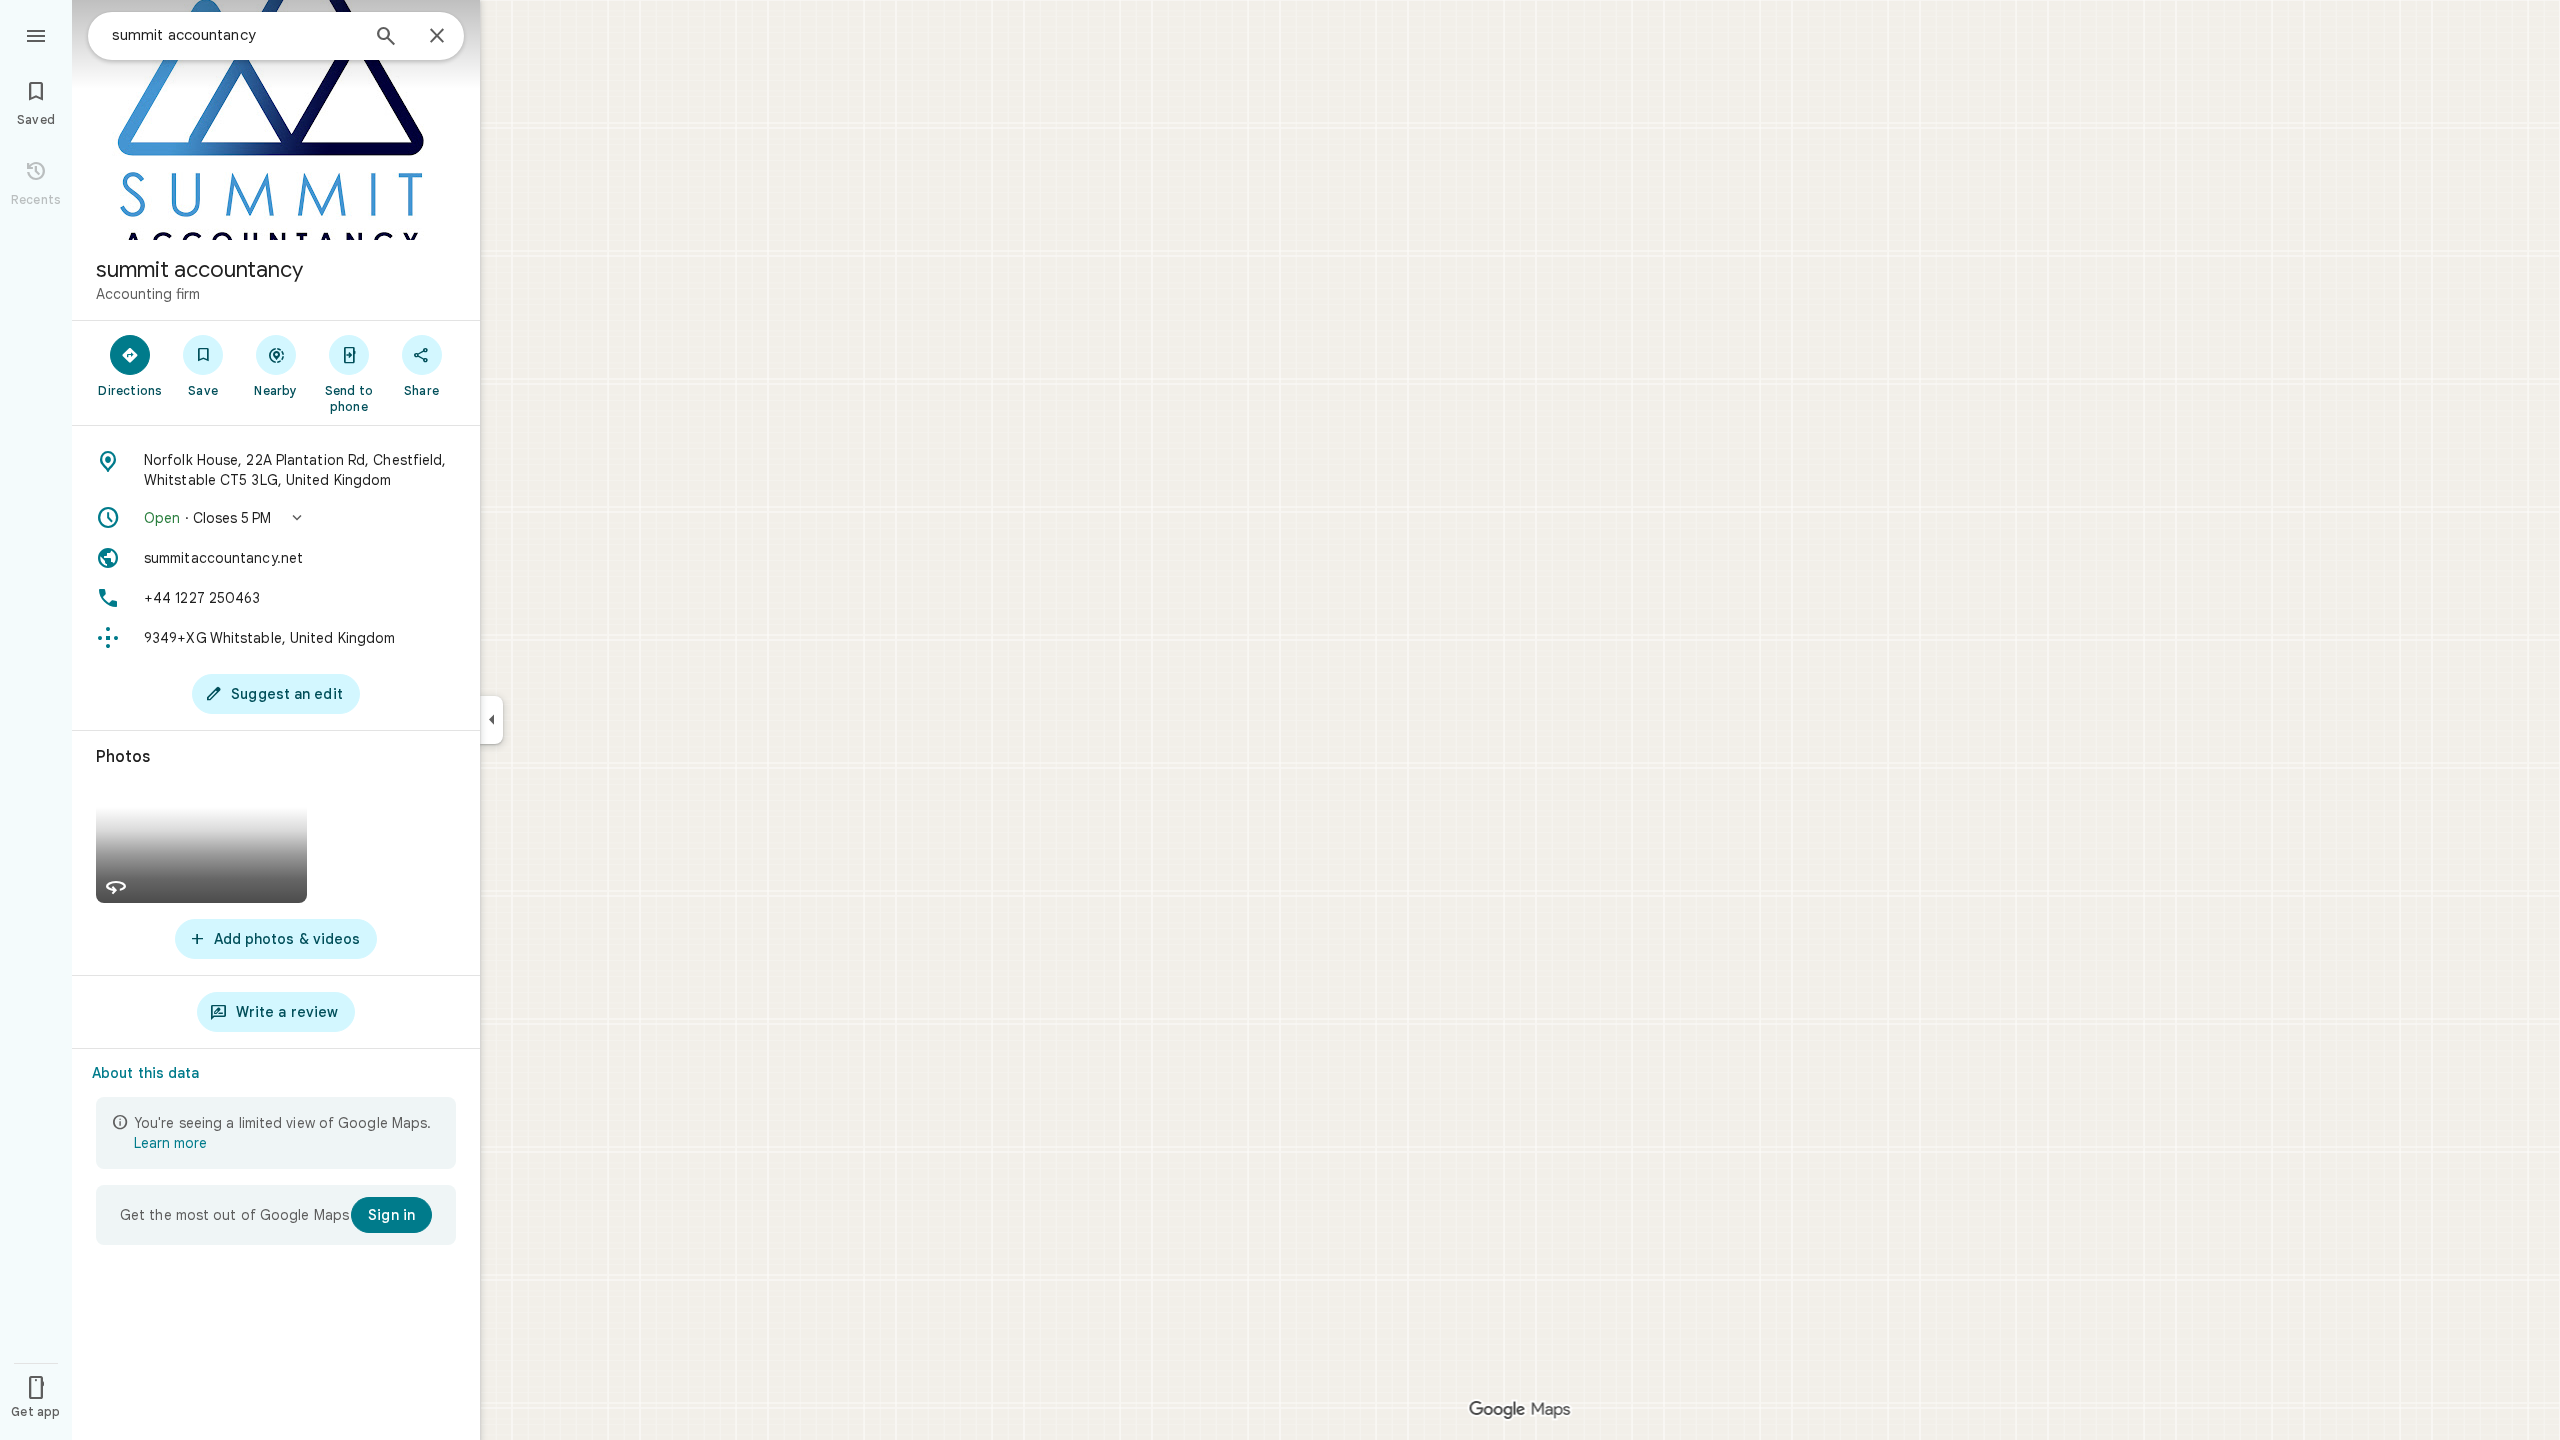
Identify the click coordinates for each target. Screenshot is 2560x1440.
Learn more (170, 1143)
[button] (276, 518)
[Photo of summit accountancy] (276, 120)
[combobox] (235, 35)
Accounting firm (148, 294)
